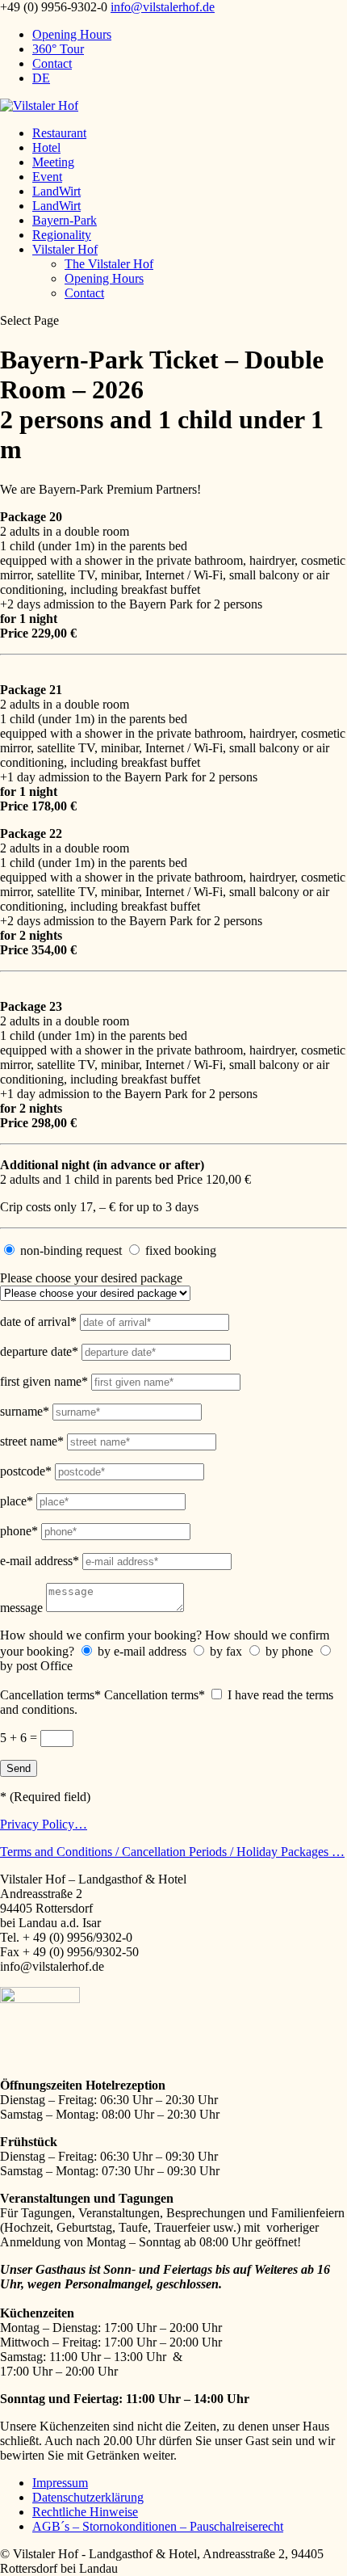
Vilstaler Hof (65, 249)
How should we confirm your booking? (101, 1635)
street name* (32, 1441)
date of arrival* (38, 1322)
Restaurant (59, 133)
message (21, 1608)
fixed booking (181, 1250)
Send (19, 1768)
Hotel (46, 147)
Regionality (62, 235)
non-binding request (71, 1250)
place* (17, 1501)
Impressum (60, 2483)
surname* (25, 1411)
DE (41, 78)
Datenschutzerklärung (88, 2497)
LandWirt (56, 191)
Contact (52, 63)
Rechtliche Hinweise (85, 2512)
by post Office (36, 1666)
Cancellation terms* (52, 1695)
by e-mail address (142, 1651)
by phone (289, 1651)
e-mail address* (40, 1561)
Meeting (53, 162)
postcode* (26, 1471)
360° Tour (58, 49)
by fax (226, 1651)
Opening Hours (72, 34)
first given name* (44, 1381)
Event (47, 177)
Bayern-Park (65, 220)
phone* (19, 1531)
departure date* (39, 1351)
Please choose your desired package (91, 1278)
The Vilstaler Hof (109, 264)
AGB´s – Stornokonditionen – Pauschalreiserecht (158, 2526)
